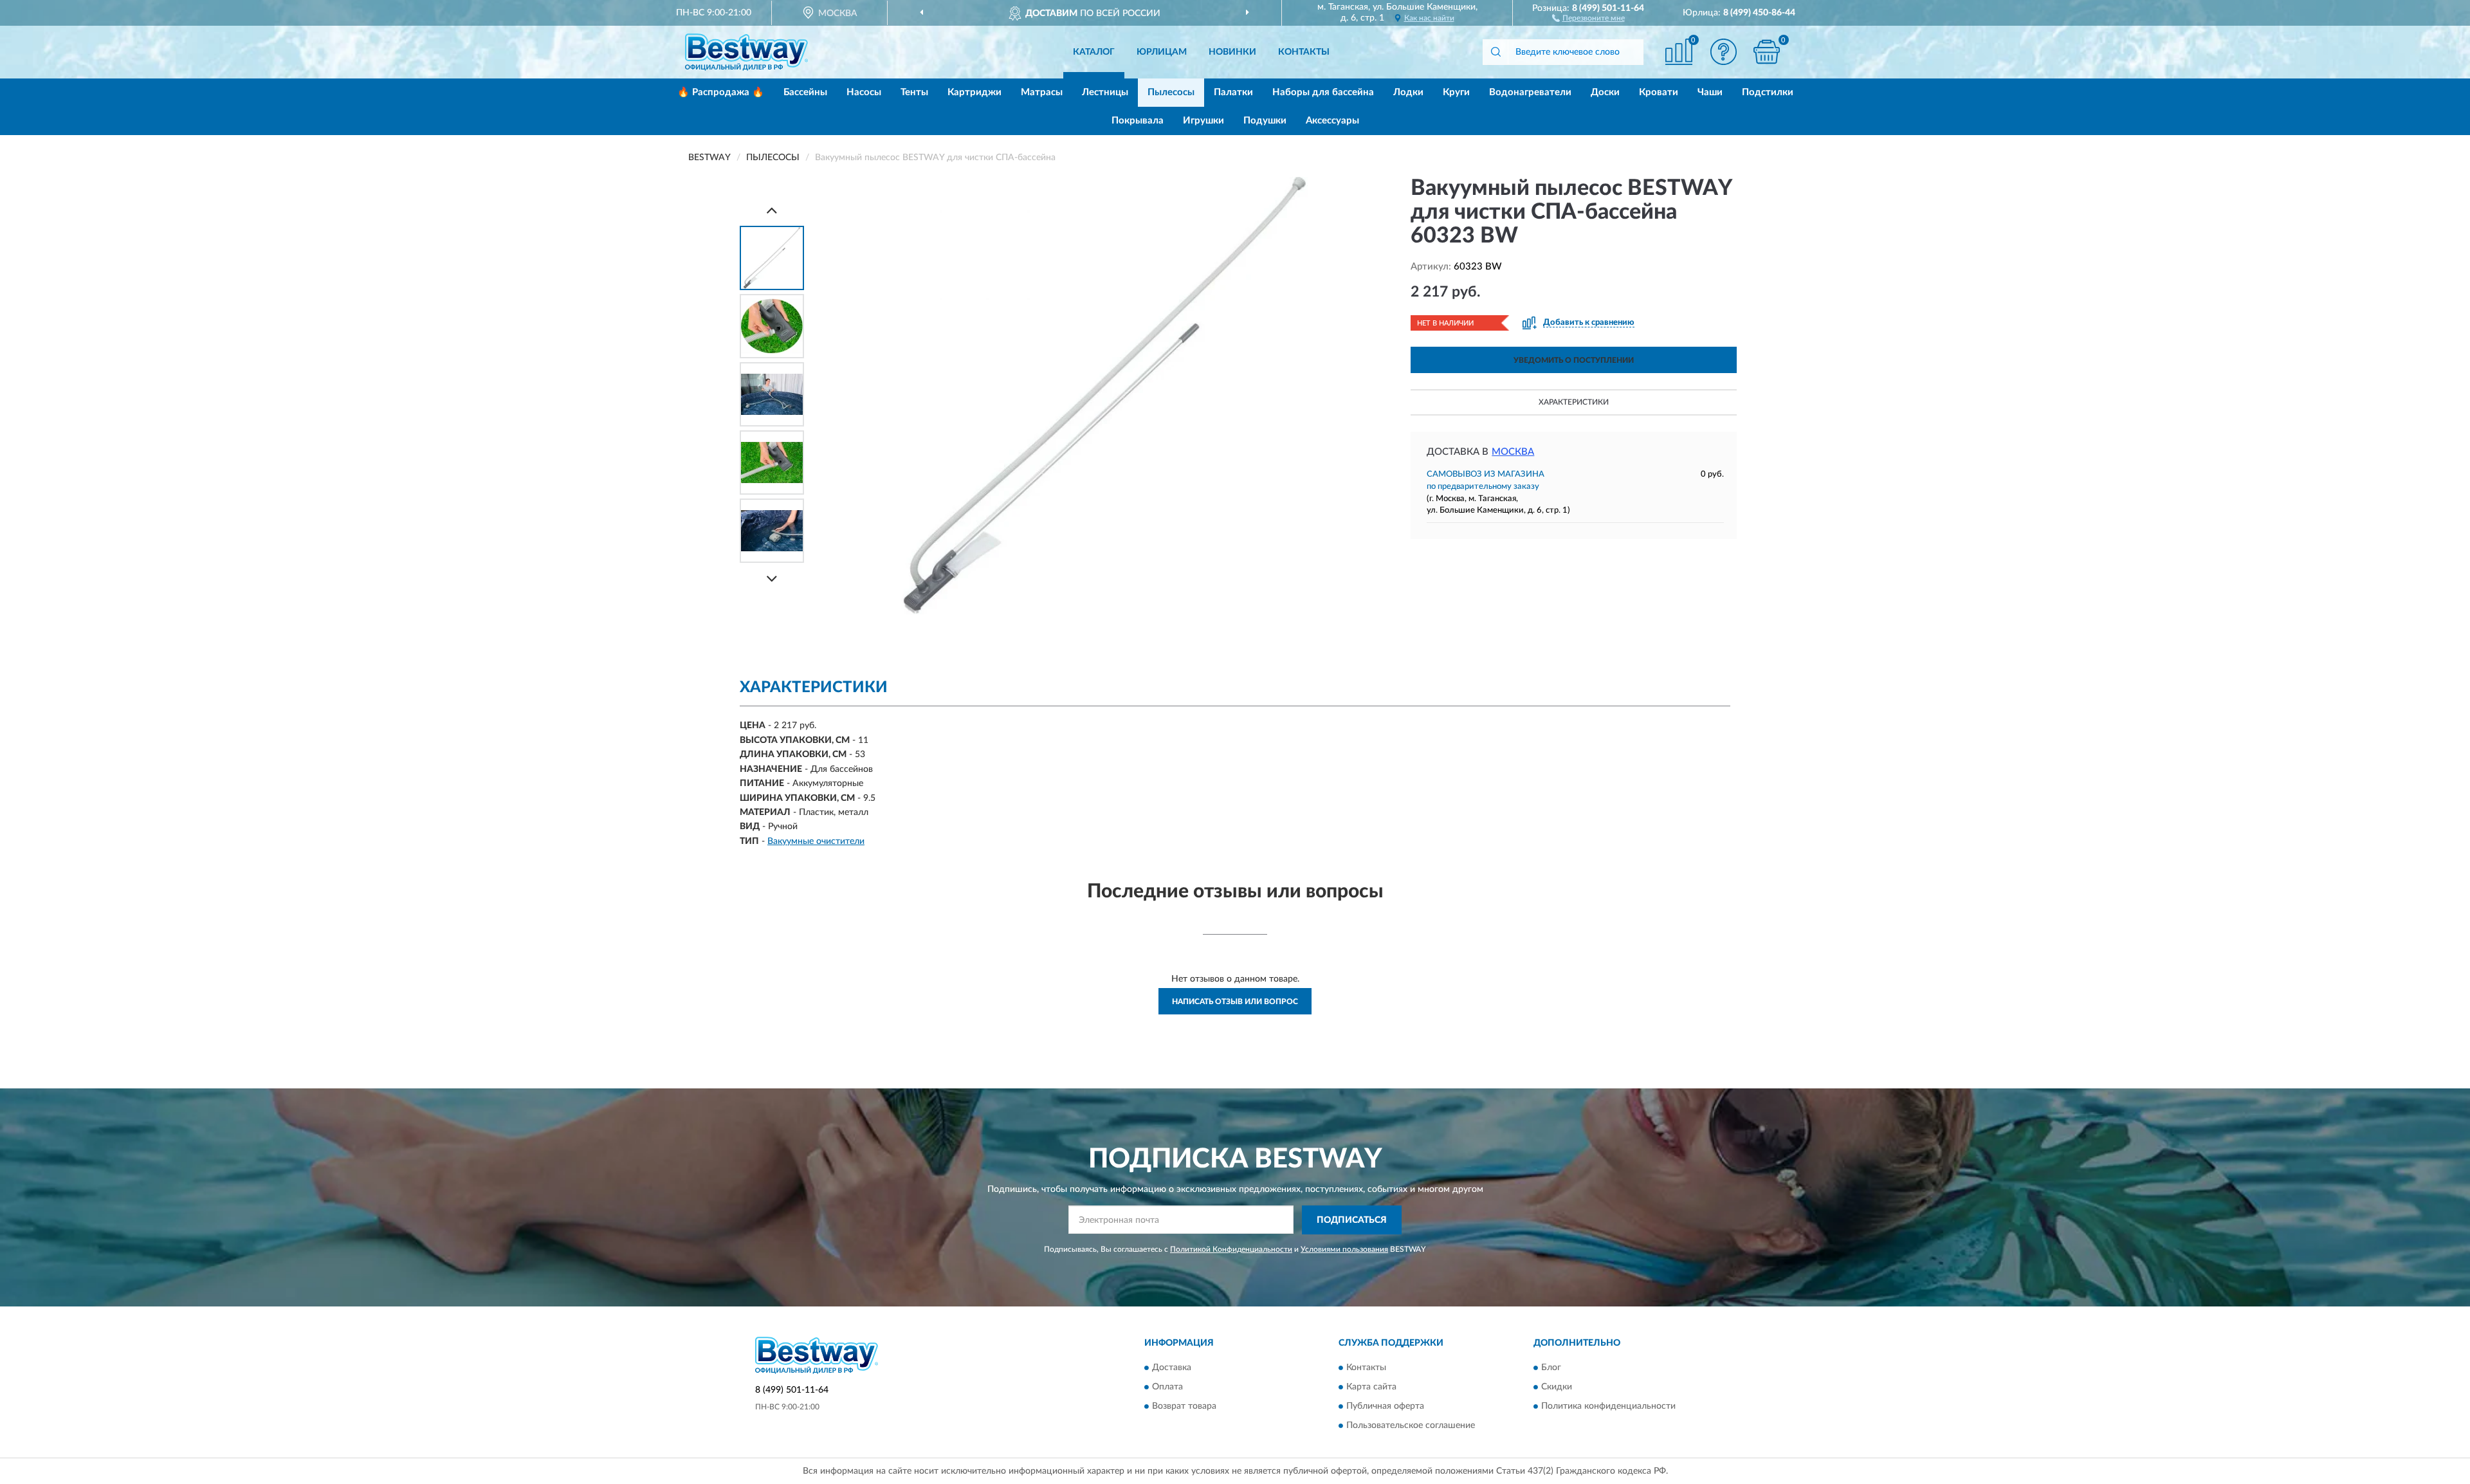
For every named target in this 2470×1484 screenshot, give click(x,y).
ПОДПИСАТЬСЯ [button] (1352, 1220)
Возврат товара (1184, 1407)
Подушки (1265, 121)
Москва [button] (1513, 452)
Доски (1605, 92)
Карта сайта (1371, 1388)
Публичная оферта (1385, 1407)
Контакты (1304, 52)
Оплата (1167, 1388)
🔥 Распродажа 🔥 (721, 92)
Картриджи (974, 92)
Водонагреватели (1530, 92)
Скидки (1557, 1388)
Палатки (1233, 92)
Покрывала (1138, 121)
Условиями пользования (1344, 1249)
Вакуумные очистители (816, 841)
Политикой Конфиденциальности (1231, 1249)
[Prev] (772, 210)
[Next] (772, 579)
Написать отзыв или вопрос (1235, 1002)
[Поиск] (1496, 52)
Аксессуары (1332, 121)
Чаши (1710, 92)
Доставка (1172, 1368)
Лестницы (1105, 92)
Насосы (864, 92)
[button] (1588, 17)
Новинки (1232, 52)
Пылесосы (1171, 92)
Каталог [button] (1094, 52)
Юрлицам (1162, 52)
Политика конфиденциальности (1608, 1407)
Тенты (914, 92)
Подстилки (1768, 92)
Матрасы (1042, 92)
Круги (1456, 92)
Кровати (1659, 92)
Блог (1551, 1368)
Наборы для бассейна (1323, 92)
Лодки (1408, 92)
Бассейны (805, 92)
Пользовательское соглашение (1411, 1426)
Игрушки (1203, 121)
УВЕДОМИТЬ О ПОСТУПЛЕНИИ (1574, 360)
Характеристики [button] (1574, 402)
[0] (1767, 52)
